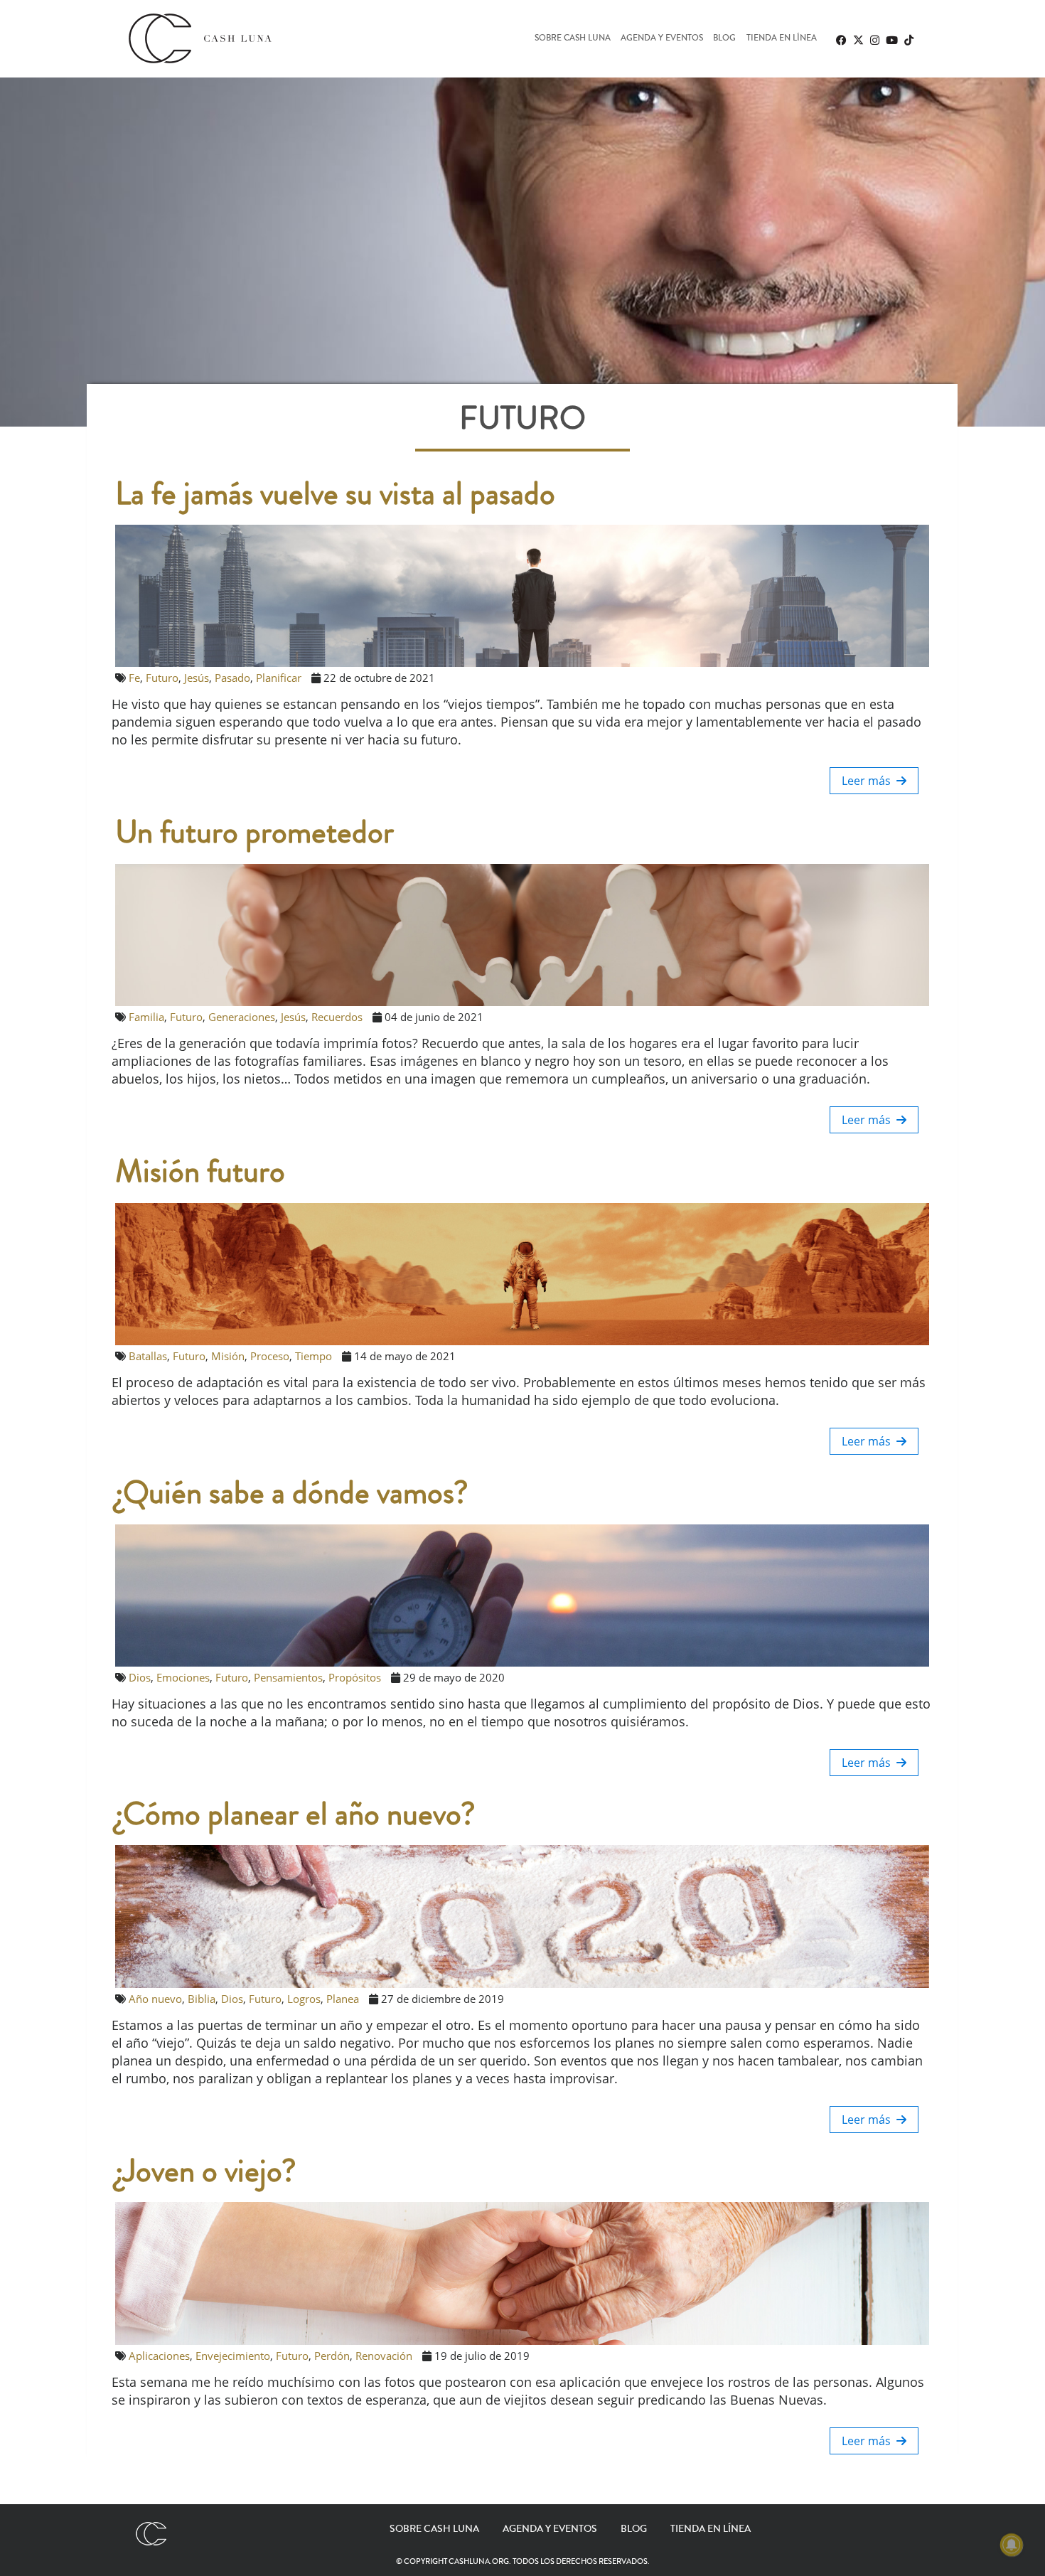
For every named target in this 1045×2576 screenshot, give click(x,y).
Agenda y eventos (662, 39)
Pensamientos (288, 1677)
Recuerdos (337, 1017)
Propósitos (355, 1677)
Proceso (270, 1356)
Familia (146, 1017)
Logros (304, 1999)
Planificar (279, 678)
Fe (134, 678)
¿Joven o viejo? (206, 2171)
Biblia (202, 1999)
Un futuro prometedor (254, 833)
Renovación (384, 2356)
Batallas (148, 1356)
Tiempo (313, 1356)
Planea (343, 1999)
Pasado (232, 678)
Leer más (869, 781)
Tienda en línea (782, 39)
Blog (724, 39)
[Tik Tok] (909, 40)
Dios (140, 1677)
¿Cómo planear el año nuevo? (295, 1815)
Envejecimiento (233, 2356)
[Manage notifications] (1012, 2545)
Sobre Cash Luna (573, 39)
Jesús (197, 678)
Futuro (162, 678)
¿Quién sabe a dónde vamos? (292, 1493)
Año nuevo (155, 1999)
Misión (228, 1356)
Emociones (183, 1677)
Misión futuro (200, 1172)
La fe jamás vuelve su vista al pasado (335, 494)
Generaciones (242, 1017)
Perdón (332, 2356)
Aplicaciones (159, 2356)
